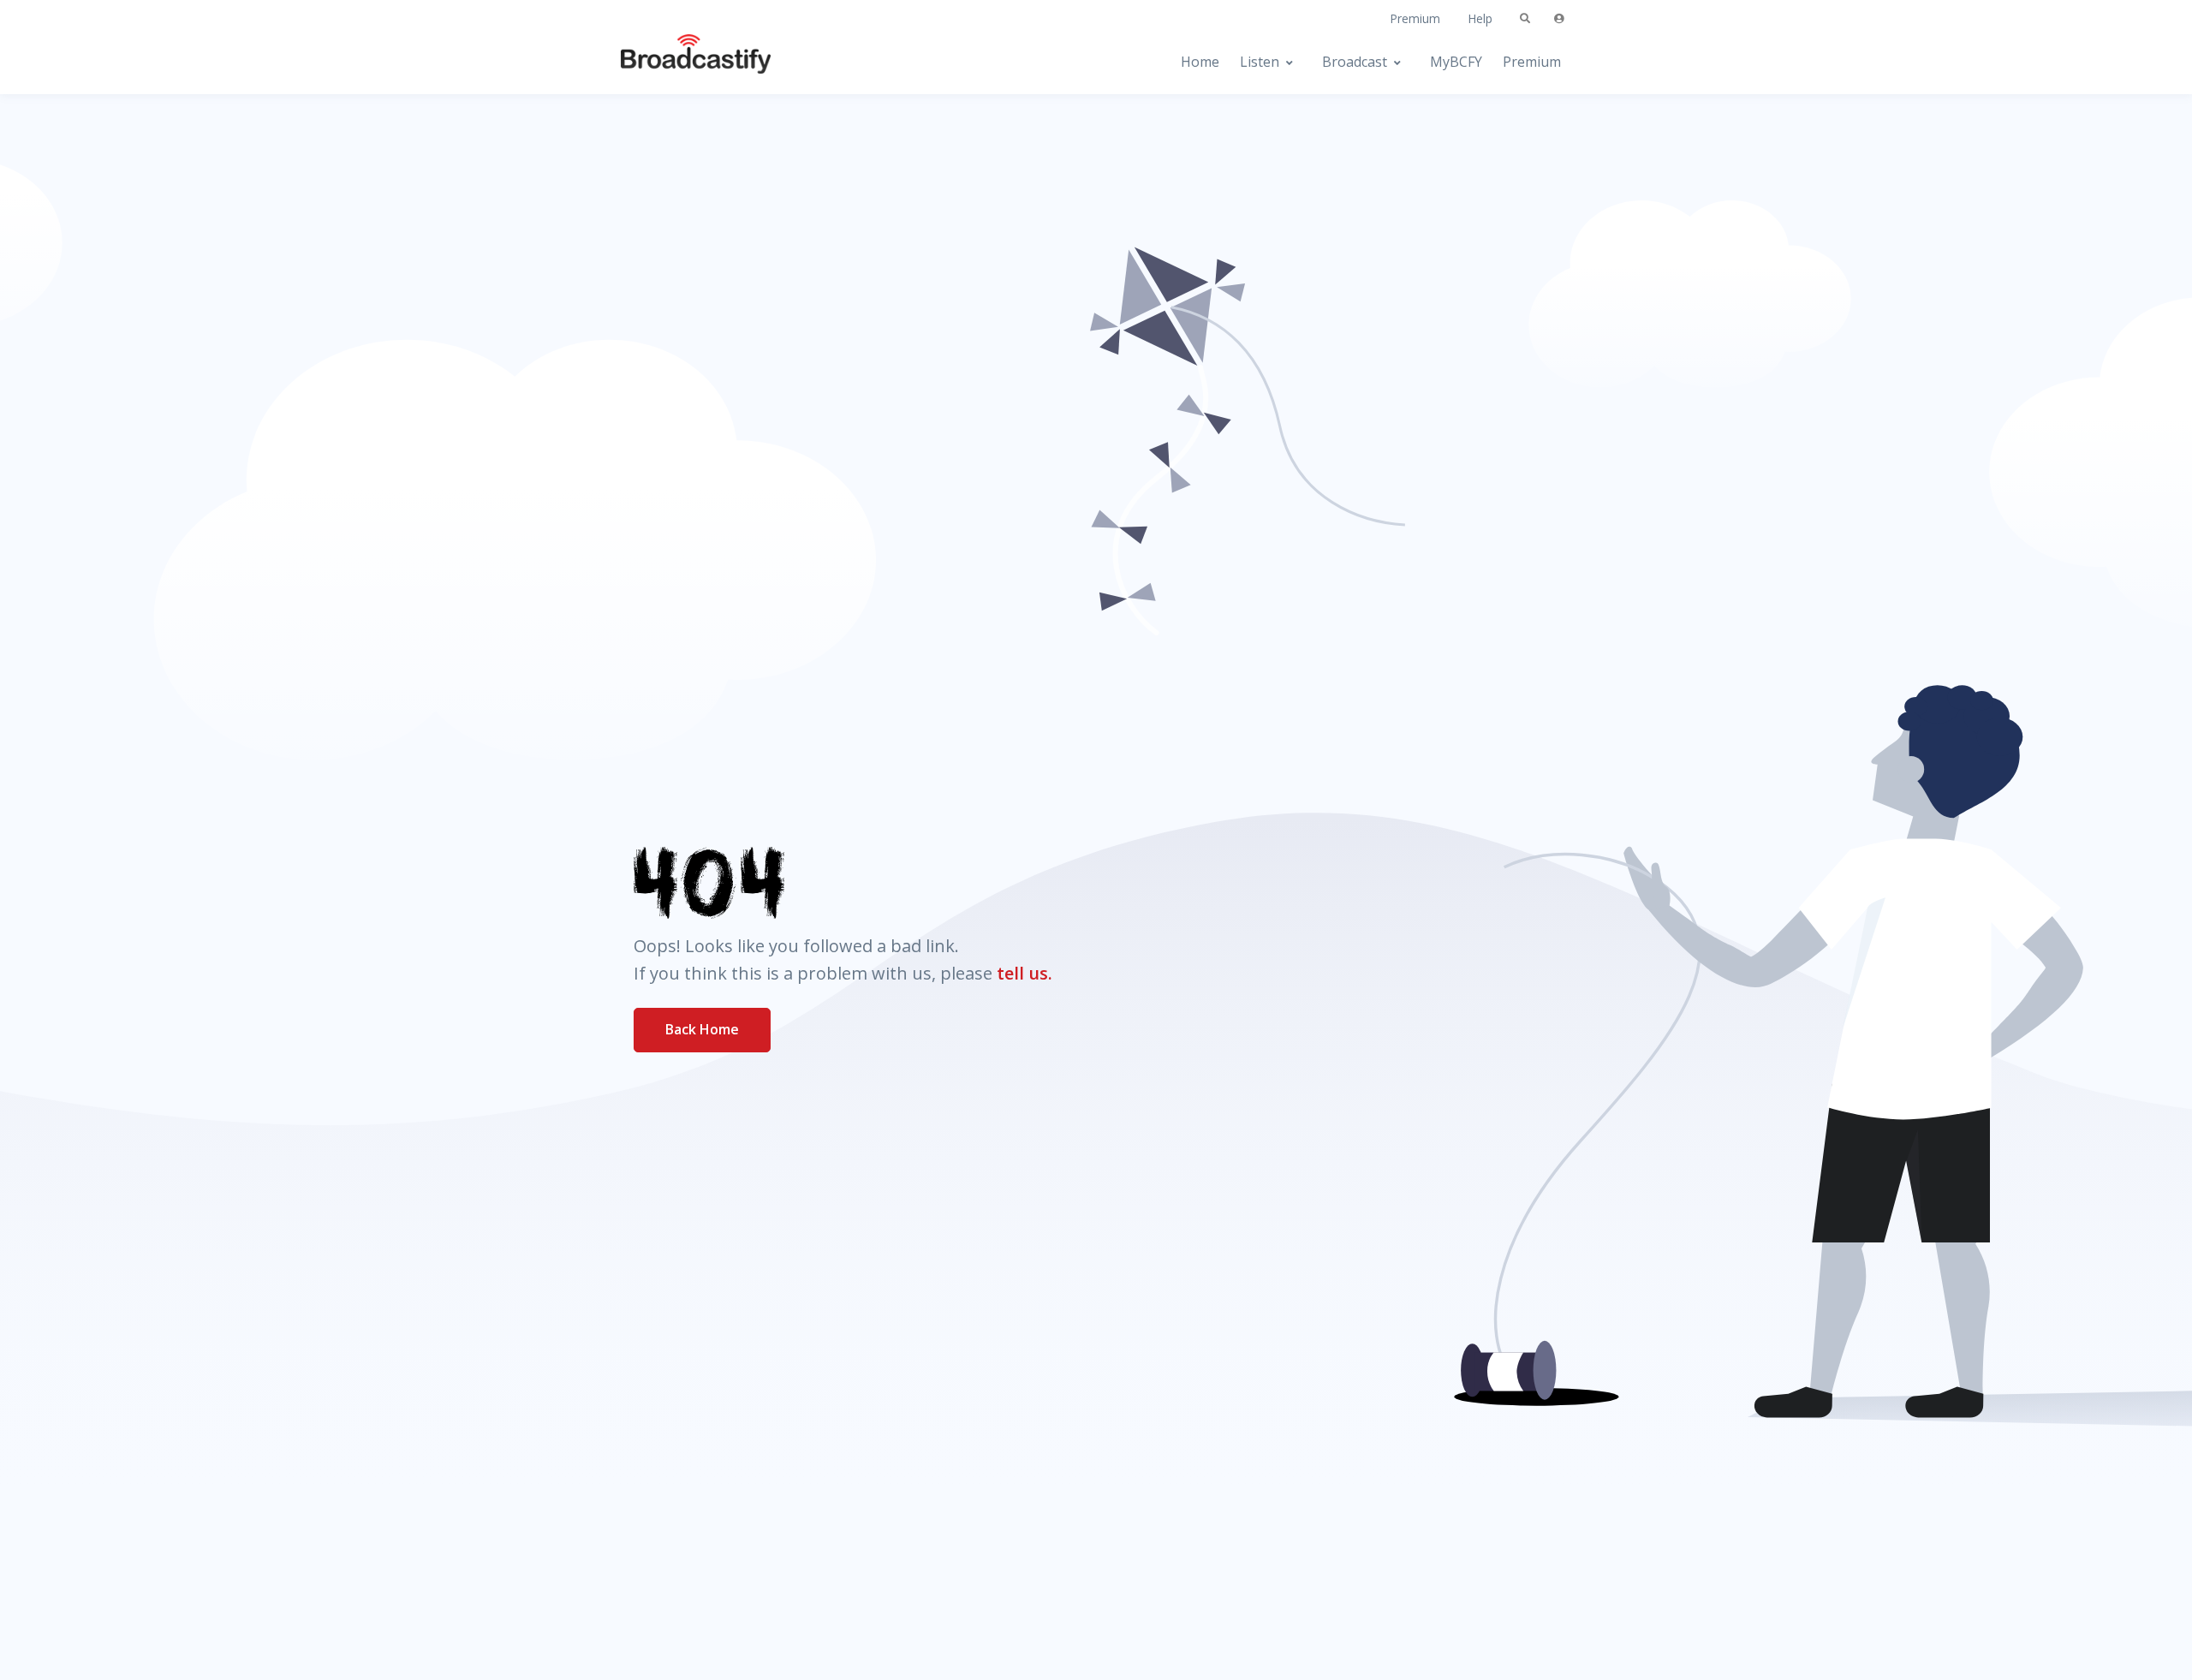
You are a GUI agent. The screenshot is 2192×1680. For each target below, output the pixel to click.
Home (1200, 62)
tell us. (1025, 973)
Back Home (702, 1029)
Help (1480, 18)
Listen (1260, 62)
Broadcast (1355, 62)
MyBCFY (1456, 62)
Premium (1415, 18)
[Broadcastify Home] (679, 62)
